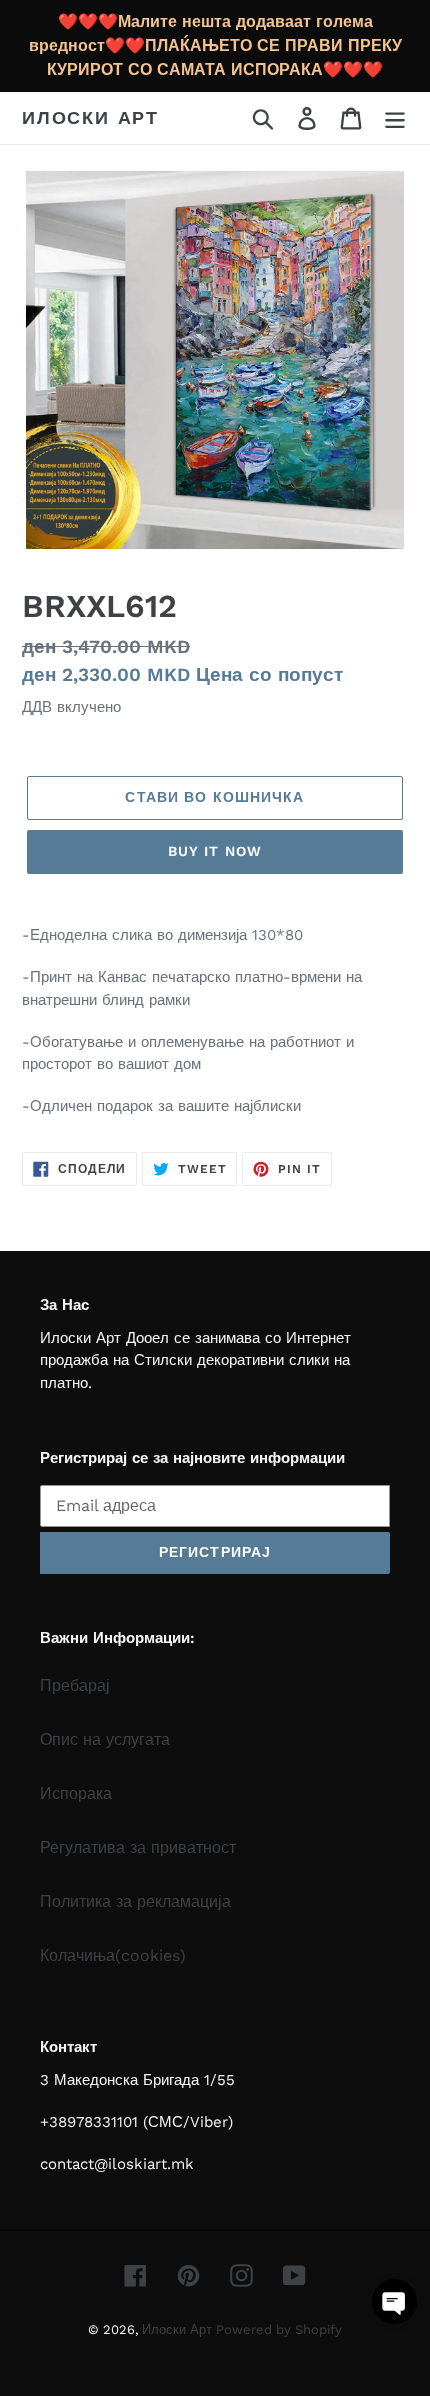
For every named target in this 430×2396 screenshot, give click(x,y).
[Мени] (395, 118)
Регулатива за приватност (138, 1847)
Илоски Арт (90, 117)
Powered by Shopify (279, 2329)
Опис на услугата (105, 1739)
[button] (394, 2301)
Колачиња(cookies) (113, 1955)
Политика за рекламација (135, 1901)
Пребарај (75, 1685)
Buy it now (215, 851)
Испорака (76, 1793)
